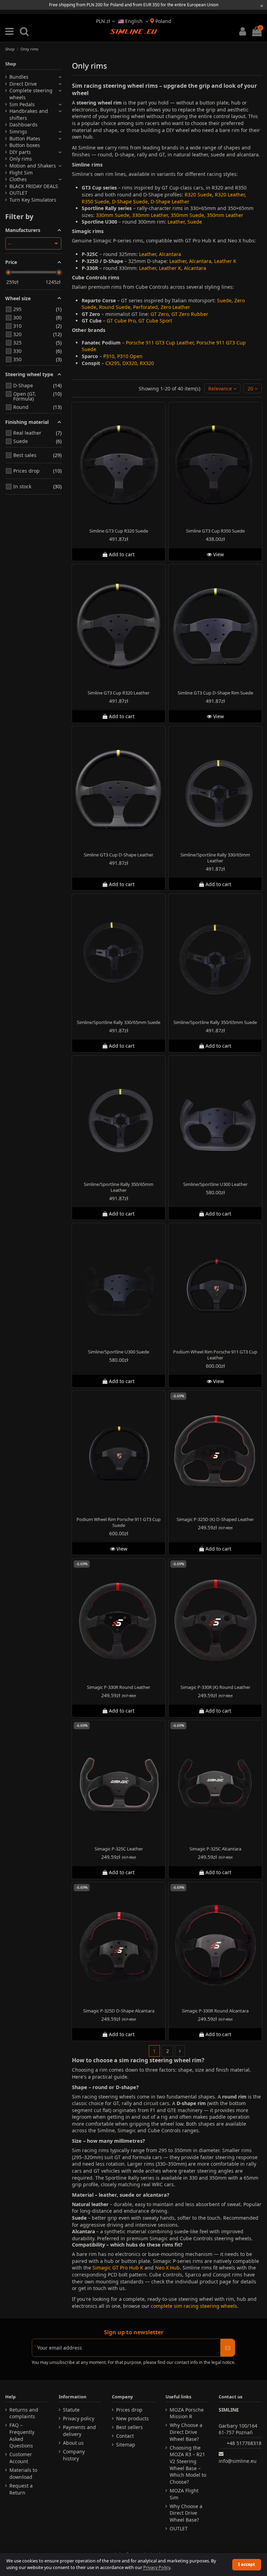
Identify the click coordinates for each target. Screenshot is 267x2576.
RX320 (147, 363)
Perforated (145, 307)
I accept (246, 2564)
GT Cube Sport (155, 321)
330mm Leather (150, 215)
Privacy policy (79, 2418)
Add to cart (122, 555)
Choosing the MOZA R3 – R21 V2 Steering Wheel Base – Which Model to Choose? (188, 2465)
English (134, 21)
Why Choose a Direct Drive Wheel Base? (186, 2432)
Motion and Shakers (33, 166)
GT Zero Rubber (190, 314)
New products (132, 2418)
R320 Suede (198, 195)
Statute (71, 2410)
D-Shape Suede (130, 201)
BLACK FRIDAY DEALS (34, 186)
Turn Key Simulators (33, 200)
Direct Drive (23, 84)
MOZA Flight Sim (184, 2494)
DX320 (130, 363)
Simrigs (18, 131)
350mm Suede (187, 215)
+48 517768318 (244, 2443)
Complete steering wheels (31, 94)
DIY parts (20, 152)
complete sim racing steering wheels (194, 2306)
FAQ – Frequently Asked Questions (22, 2435)
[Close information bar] (262, 6)
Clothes (18, 179)
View (218, 555)
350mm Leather (225, 215)
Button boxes (25, 145)
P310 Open (130, 356)
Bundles (19, 77)
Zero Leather (175, 307)
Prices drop (129, 2410)
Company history (74, 2455)
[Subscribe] (228, 2348)
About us (73, 2443)
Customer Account (21, 2458)
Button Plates (25, 138)
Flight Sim (21, 173)
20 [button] (251, 389)
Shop (11, 64)
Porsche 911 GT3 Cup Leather (160, 343)
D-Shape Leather (170, 201)
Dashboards (23, 125)
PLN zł (104, 21)
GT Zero (160, 314)
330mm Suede (113, 215)
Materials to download (23, 2473)
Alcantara (170, 254)
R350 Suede (95, 201)
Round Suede (115, 307)
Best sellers (130, 2427)
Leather (176, 222)
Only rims (21, 159)
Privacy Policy (157, 2567)
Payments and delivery (79, 2431)
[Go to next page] (180, 2051)
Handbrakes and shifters (29, 114)
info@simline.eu (238, 2461)
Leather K (225, 261)
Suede (195, 222)
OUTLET (18, 193)
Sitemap (126, 2445)
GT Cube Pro (121, 321)
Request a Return (21, 2489)
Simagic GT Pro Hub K (118, 2268)
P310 (109, 356)
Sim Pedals (22, 104)
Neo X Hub (167, 2268)
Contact (125, 2436)
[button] (222, 389)
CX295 (112, 363)
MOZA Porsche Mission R (187, 2413)
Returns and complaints (24, 2413)
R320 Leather (230, 195)
